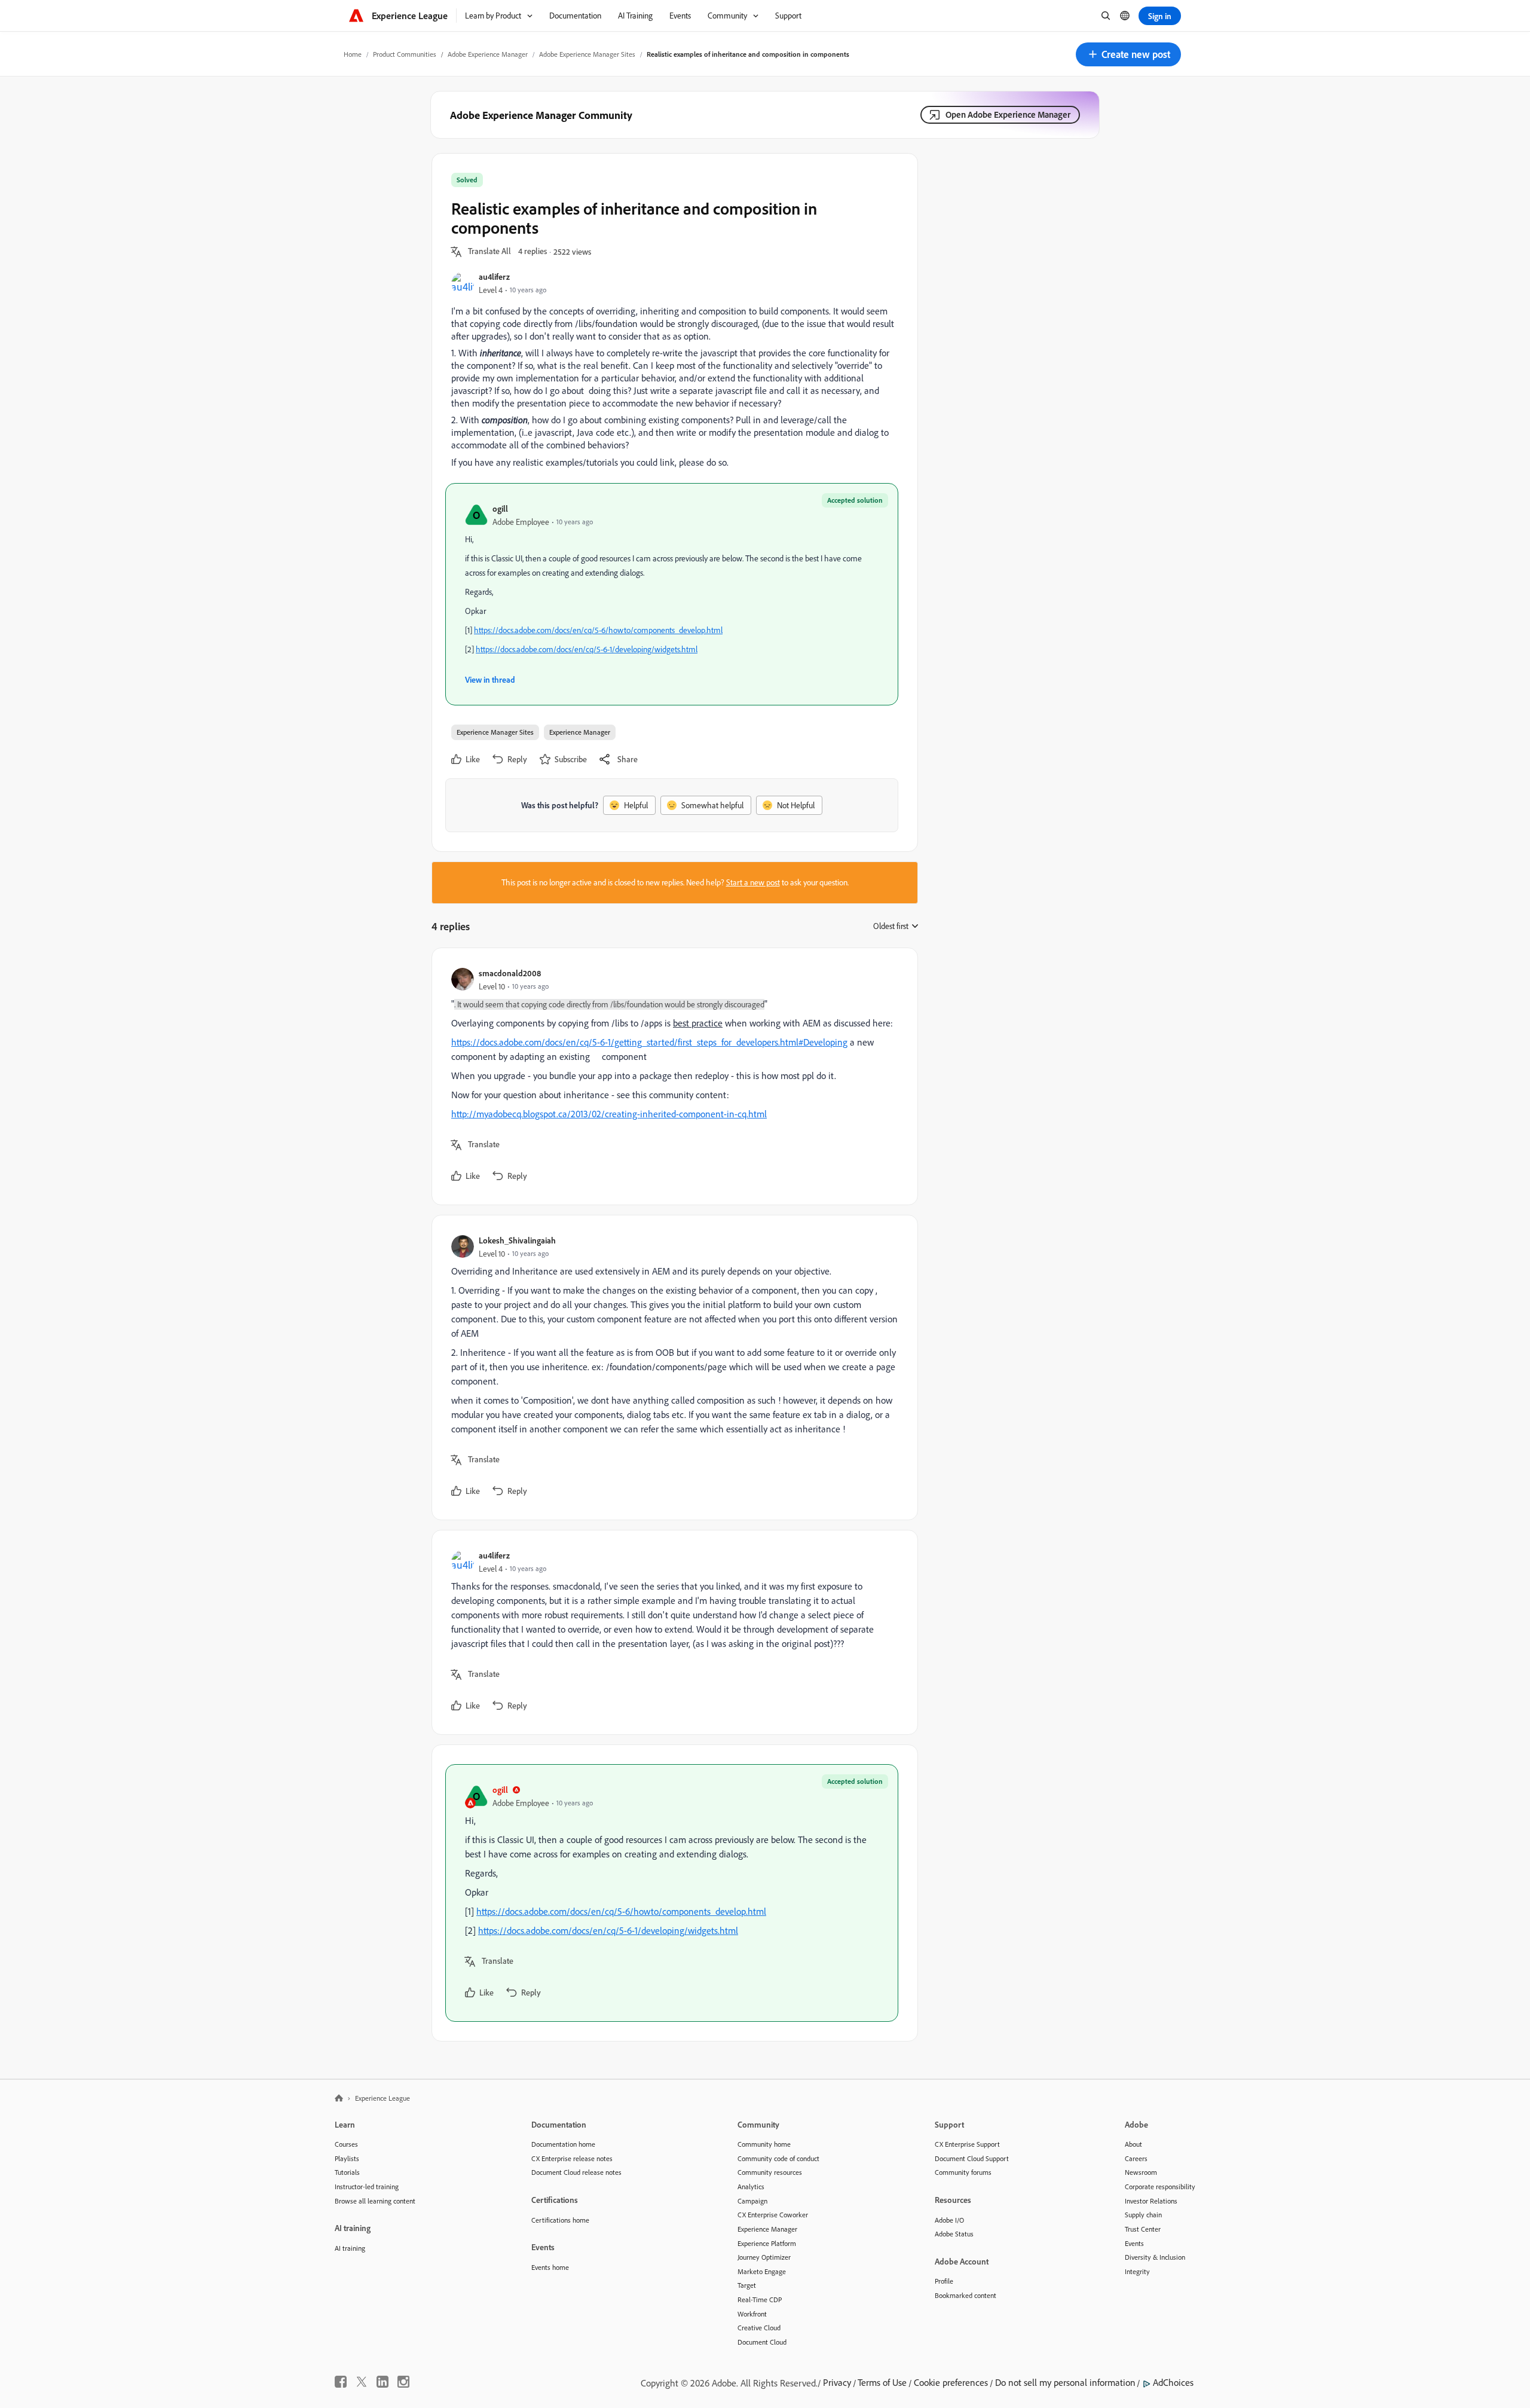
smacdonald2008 (510, 973)
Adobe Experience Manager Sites (587, 54)
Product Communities (405, 54)
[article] (672, 1076)
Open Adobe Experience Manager (1008, 114)
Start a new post (753, 882)
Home (353, 54)
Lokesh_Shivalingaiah (517, 1240)
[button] (1128, 54)
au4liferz (494, 276)
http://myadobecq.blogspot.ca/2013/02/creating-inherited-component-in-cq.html (609, 1114)
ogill (500, 508)
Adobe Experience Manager (488, 54)
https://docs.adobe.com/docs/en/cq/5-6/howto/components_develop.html (598, 630)
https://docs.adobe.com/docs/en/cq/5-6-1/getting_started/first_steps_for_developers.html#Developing (649, 1042)
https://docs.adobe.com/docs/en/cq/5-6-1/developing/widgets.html (587, 649)
